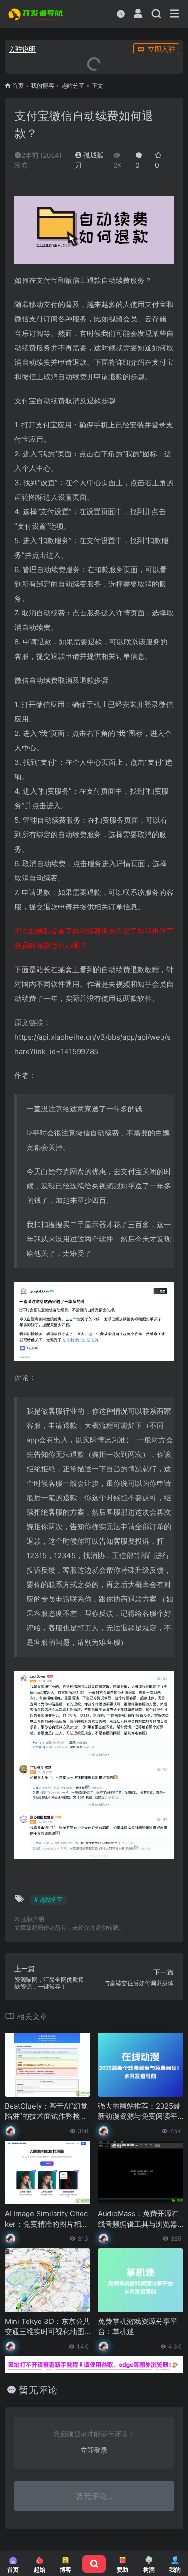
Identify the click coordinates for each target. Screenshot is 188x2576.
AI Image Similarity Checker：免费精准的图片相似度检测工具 (47, 2219)
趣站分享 (73, 86)
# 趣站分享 (48, 1900)
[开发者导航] (36, 14)
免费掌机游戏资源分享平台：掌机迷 (138, 2326)
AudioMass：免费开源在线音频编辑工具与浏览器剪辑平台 (138, 2219)
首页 (18, 86)
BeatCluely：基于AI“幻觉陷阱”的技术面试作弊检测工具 (46, 2111)
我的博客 (42, 86)
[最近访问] (121, 14)
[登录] (138, 15)
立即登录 (94, 2450)
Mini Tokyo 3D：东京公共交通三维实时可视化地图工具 (47, 2327)
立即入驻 (161, 49)
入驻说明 (22, 49)
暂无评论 (38, 2390)
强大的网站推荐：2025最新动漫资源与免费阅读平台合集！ (139, 2111)
